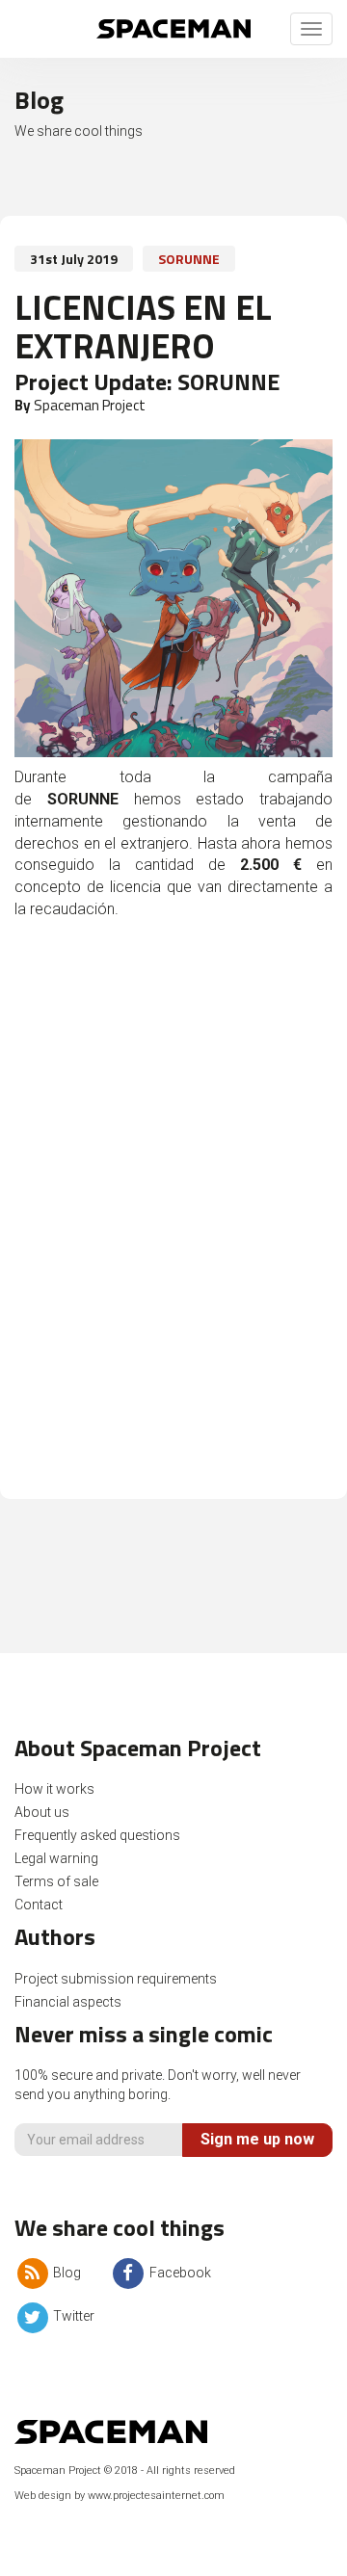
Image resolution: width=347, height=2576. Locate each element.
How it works (54, 1789)
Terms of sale (56, 1881)
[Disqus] (173, 1220)
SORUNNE (189, 259)
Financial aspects (68, 2002)
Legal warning (56, 1858)
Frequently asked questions (97, 1835)
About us (42, 1812)
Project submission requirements (116, 1979)
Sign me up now (257, 2139)
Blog (66, 2273)
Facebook (178, 2273)
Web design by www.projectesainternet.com (120, 2496)
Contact (39, 1905)
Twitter (72, 2316)
